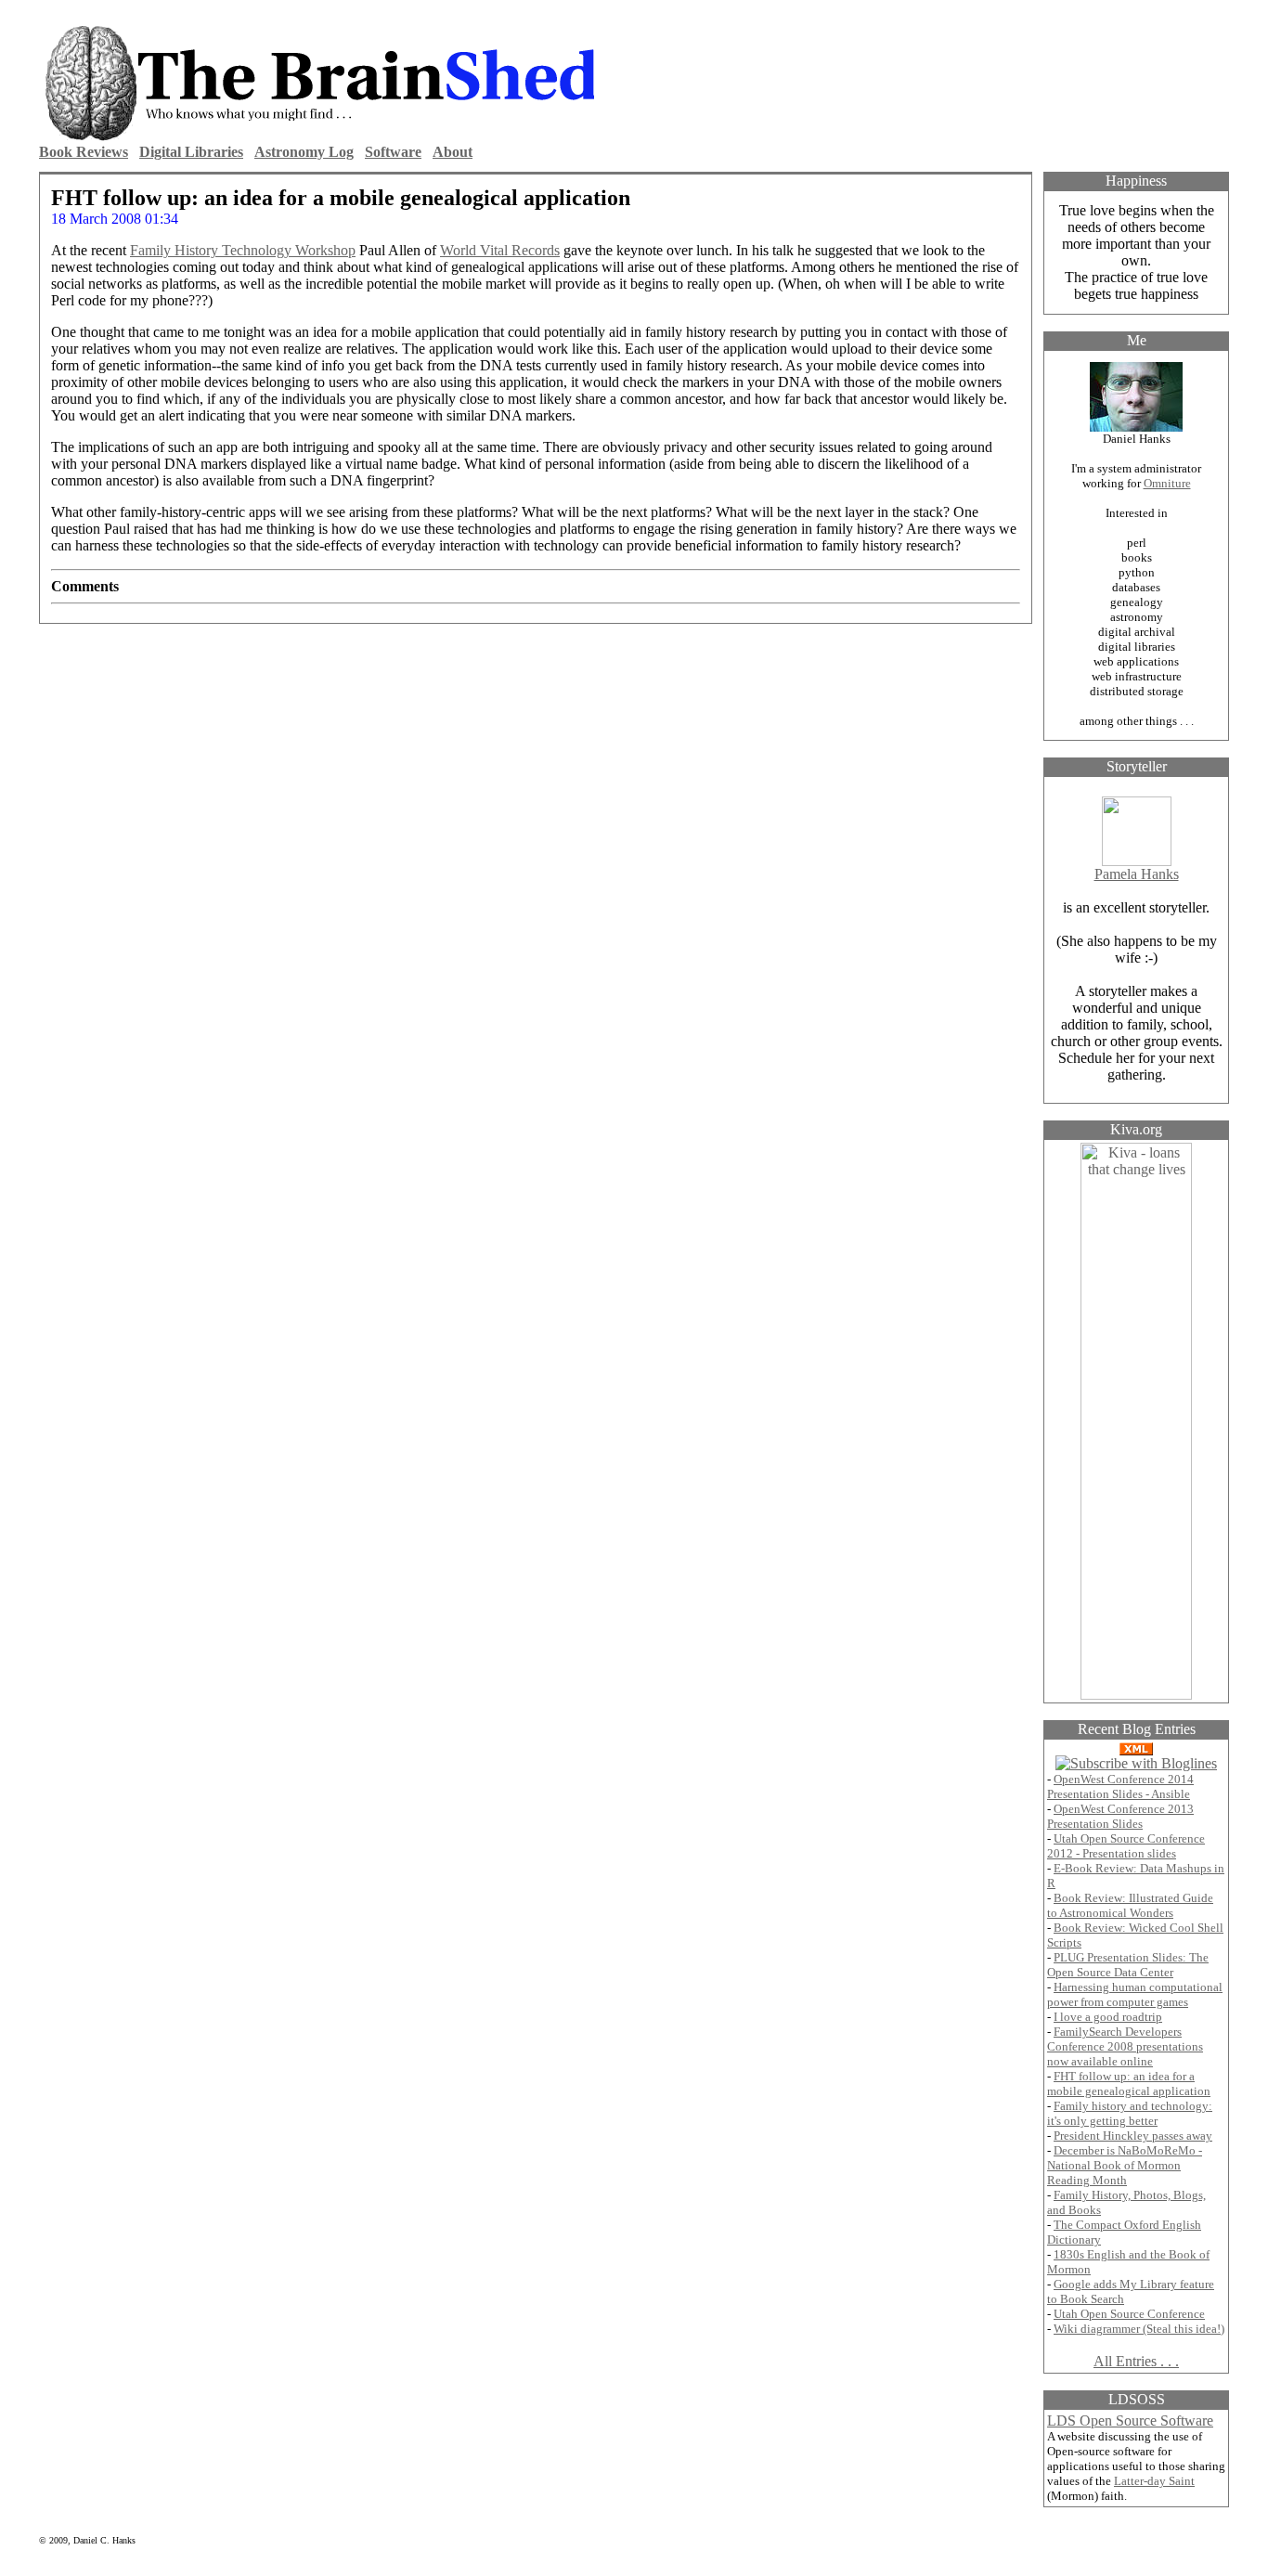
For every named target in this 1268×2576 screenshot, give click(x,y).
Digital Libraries (191, 152)
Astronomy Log (304, 152)
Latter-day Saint (1154, 2481)
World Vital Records (500, 250)
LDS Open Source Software (1130, 2421)
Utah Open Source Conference (1129, 2314)
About (453, 152)
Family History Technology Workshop (243, 250)
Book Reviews (84, 152)
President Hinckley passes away (1133, 2136)
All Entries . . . (1136, 2361)
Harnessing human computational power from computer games (1135, 1994)
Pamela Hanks (1137, 874)
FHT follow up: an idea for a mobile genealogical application (1129, 2084)
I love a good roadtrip (1108, 2017)
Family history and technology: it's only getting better (1130, 2113)
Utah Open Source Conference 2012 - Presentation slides (1126, 1846)
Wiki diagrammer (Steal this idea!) (1139, 2329)
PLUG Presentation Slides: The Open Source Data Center (1128, 1965)
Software (393, 152)
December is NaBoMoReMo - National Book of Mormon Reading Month (1125, 2165)
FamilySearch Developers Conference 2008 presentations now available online (1125, 2046)
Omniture (1167, 483)
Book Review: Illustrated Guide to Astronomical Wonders (1130, 1905)
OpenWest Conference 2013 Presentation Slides (1120, 1816)
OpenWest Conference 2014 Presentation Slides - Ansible (1120, 1786)
